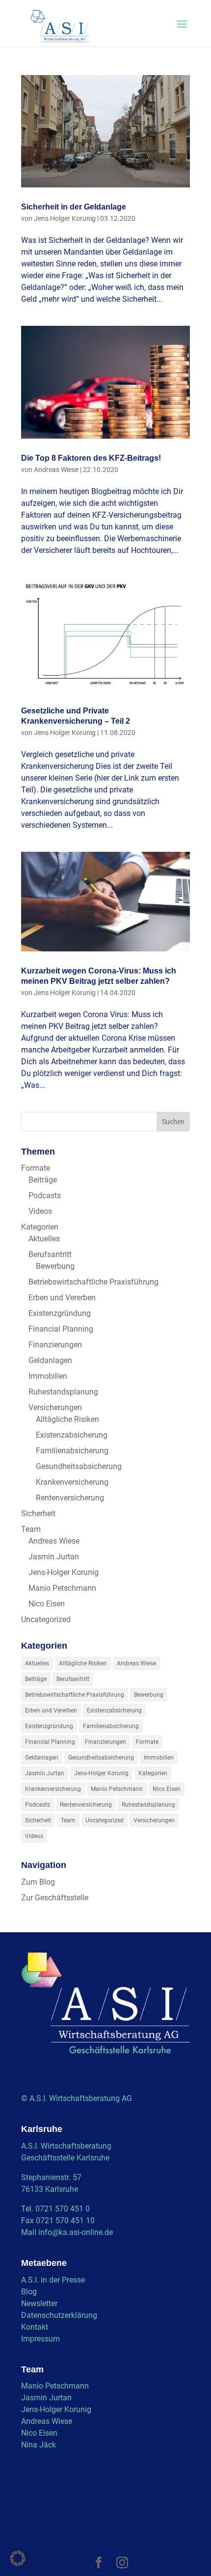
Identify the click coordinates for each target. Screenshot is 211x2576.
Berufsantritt (50, 1254)
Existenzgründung (60, 1313)
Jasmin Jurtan (54, 1557)
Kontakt (35, 2327)
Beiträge (43, 1180)
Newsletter (39, 2303)
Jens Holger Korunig (65, 218)
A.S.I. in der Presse (53, 2280)
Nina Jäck (39, 2445)
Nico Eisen (47, 1604)
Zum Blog (38, 1882)
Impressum (40, 2339)
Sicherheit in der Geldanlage (74, 207)
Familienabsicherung (72, 1451)
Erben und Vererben (62, 1298)
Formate (36, 1168)
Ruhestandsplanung (63, 1392)
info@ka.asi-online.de (76, 2232)
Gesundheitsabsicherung (79, 1466)
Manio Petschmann (62, 1588)
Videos (40, 1211)
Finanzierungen (55, 1345)
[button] (18, 2558)
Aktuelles (44, 1239)
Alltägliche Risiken (67, 1419)
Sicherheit (38, 1513)
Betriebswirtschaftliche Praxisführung (93, 1282)
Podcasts (45, 1196)
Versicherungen (55, 1407)
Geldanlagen (50, 1360)
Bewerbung (55, 1266)
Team (31, 1529)
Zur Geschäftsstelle (55, 1898)
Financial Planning (61, 1329)
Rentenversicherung (70, 1498)
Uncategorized (46, 1619)
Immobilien (48, 1376)
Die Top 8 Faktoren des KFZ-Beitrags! (91, 458)
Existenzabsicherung (72, 1435)
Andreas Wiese (56, 470)
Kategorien (40, 1227)
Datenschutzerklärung (59, 2315)
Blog (29, 2292)
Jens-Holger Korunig (64, 1572)
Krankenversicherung (72, 1482)
